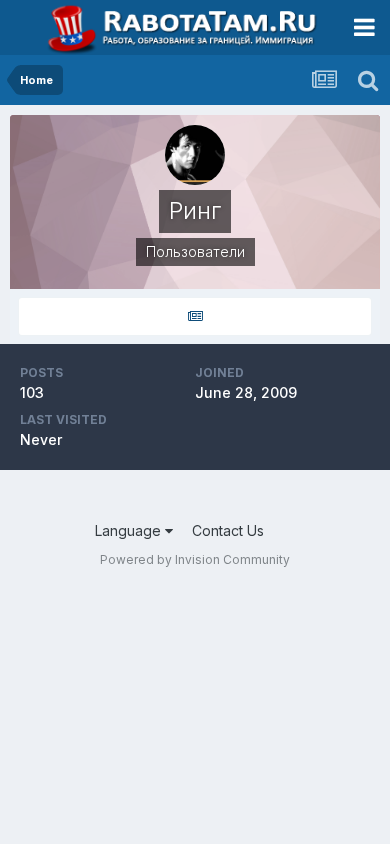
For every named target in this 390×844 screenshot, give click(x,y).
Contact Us (228, 530)
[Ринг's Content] (195, 316)
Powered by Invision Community (195, 559)
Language (130, 530)
